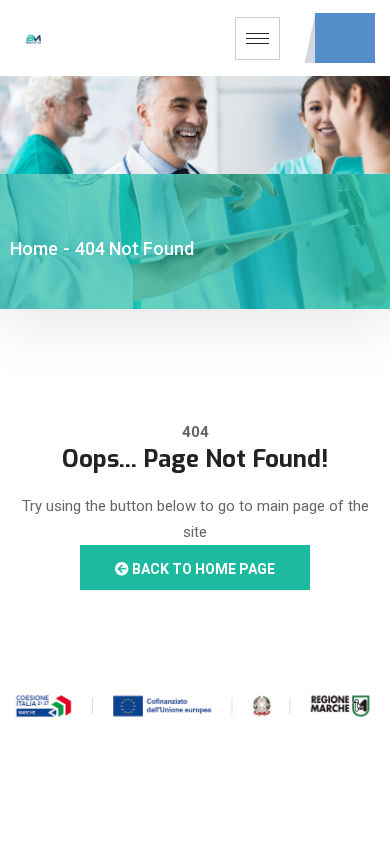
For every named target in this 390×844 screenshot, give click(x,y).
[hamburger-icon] (257, 38)
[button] (345, 38)
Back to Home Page (202, 569)
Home (34, 248)
